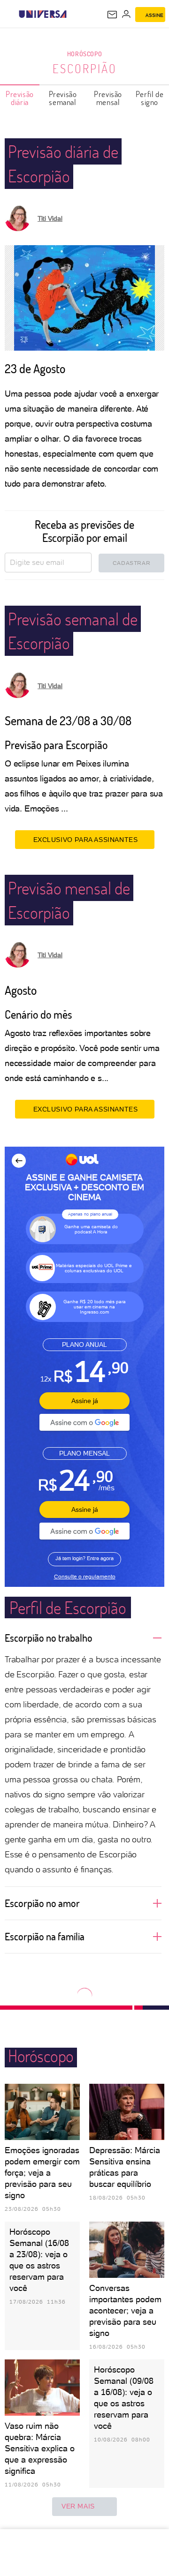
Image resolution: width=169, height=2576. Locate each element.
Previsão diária (20, 98)
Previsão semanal (63, 98)
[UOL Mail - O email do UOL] (112, 15)
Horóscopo (84, 54)
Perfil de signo (150, 98)
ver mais (78, 2506)
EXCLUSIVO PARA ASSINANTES (86, 840)
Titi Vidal (50, 218)
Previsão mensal (108, 98)
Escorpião (85, 68)
